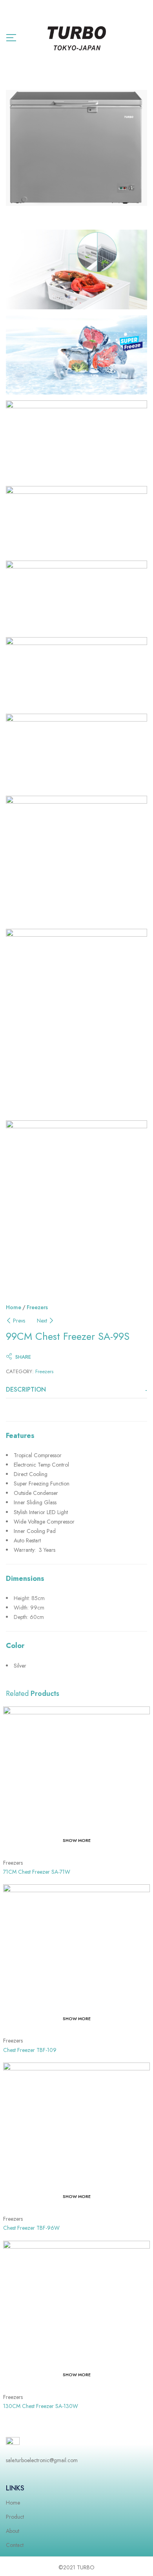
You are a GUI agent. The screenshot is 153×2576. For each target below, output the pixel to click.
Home (14, 1307)
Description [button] (26, 1390)
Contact (15, 2545)
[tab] (76, 1390)
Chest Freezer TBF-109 (30, 2050)
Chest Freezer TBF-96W (31, 2228)
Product (15, 2517)
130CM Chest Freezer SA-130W (41, 2406)
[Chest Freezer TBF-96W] (76, 2136)
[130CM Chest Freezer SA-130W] (76, 2314)
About (13, 2531)
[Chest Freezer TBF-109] (76, 1958)
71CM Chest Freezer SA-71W (37, 1872)
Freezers (37, 1307)
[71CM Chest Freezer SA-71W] (76, 1780)
